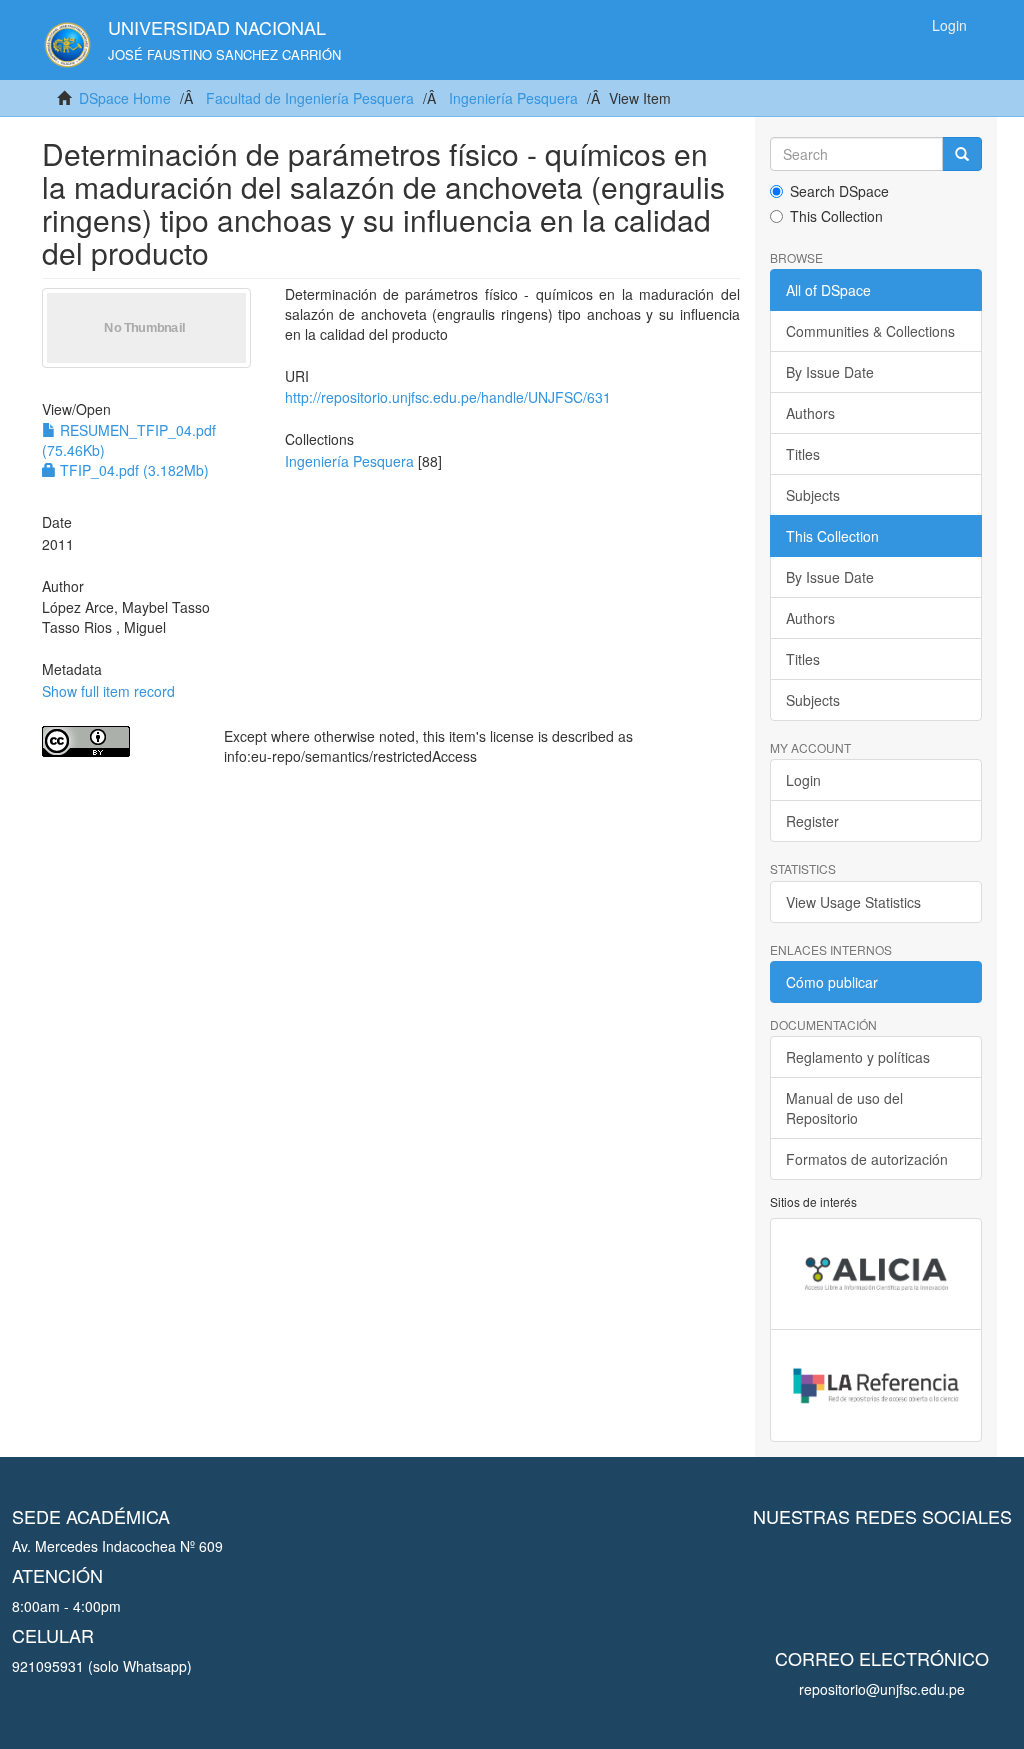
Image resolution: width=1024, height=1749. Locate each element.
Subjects (813, 495)
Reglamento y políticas (858, 1057)
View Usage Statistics (853, 902)
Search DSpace (839, 191)
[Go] (962, 154)
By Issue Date (830, 372)
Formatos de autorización (867, 1159)
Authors (810, 413)
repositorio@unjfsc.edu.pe (882, 1689)
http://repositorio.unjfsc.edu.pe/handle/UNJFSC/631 (448, 397)
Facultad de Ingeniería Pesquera (310, 98)
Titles (803, 454)
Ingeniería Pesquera (513, 98)
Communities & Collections (870, 331)
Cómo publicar (832, 982)
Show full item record (108, 691)
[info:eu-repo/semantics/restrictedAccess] (118, 741)
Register (812, 821)
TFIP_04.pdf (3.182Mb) (132, 470)
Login (803, 780)
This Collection (836, 216)
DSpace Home (125, 98)
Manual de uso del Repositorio (844, 1108)
